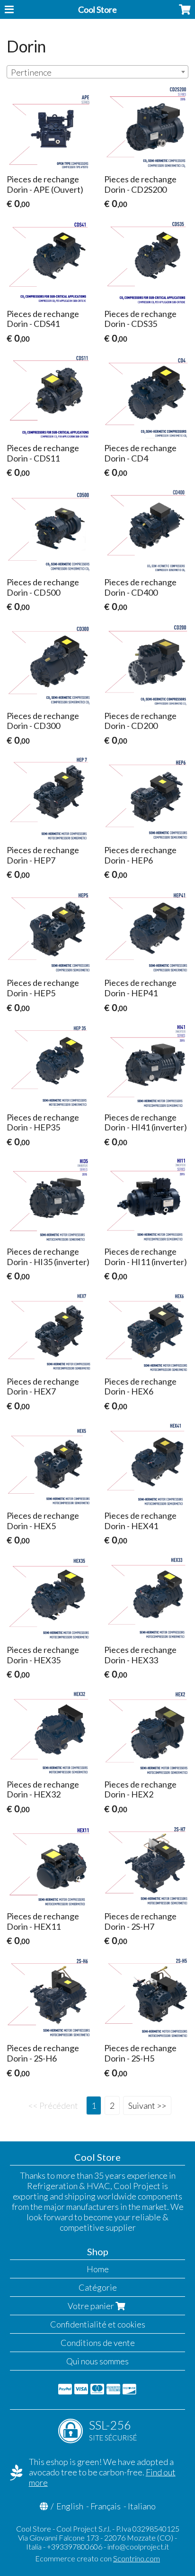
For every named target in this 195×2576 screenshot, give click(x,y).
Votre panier (92, 2306)
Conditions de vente (98, 2343)
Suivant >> (147, 2105)
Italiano (142, 2506)
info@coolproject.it (138, 2546)
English (70, 2506)
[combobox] (97, 72)
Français (106, 2506)
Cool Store (97, 9)
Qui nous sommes (97, 2361)
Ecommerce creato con (97, 2558)
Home (98, 2269)
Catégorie (98, 2287)
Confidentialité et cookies (98, 2324)
